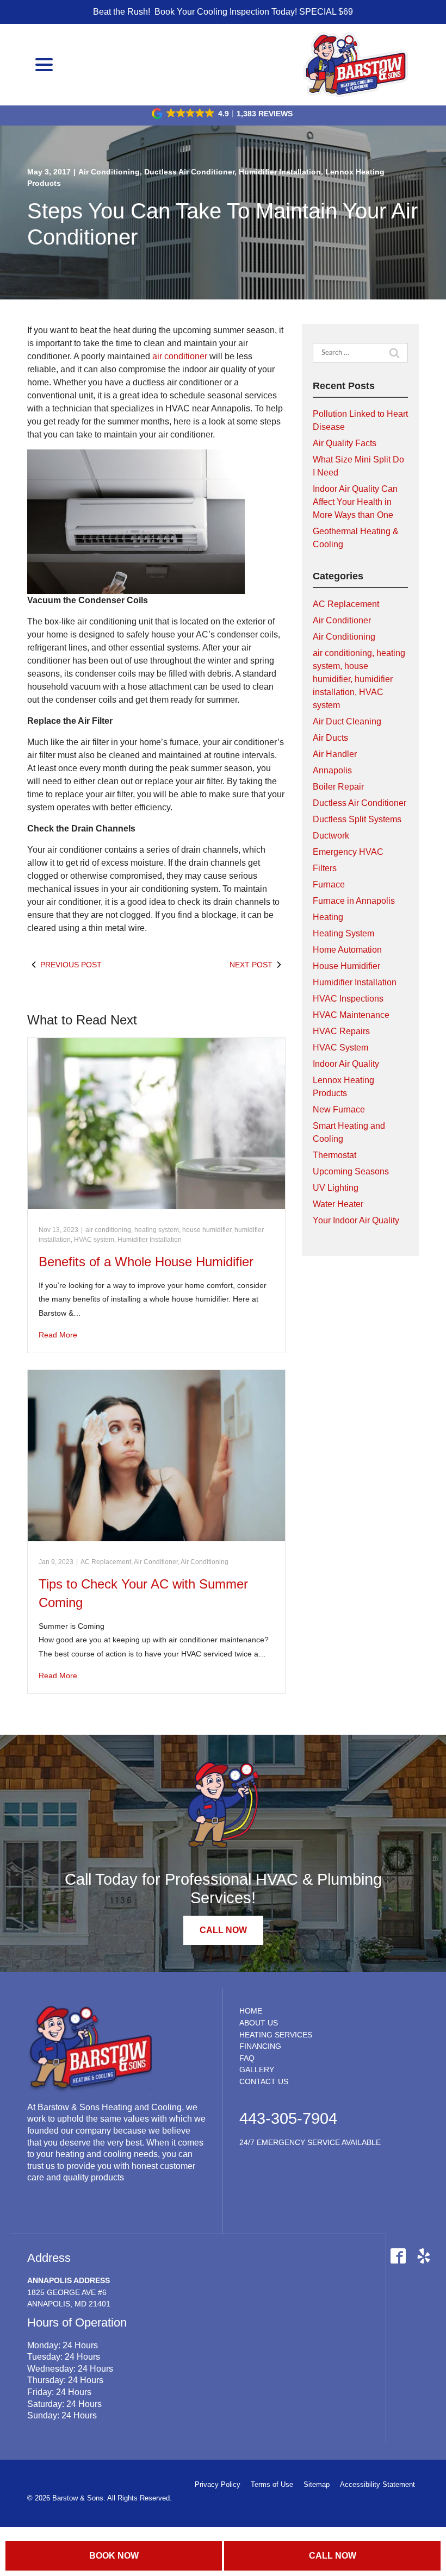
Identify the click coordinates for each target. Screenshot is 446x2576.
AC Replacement (106, 1562)
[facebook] (398, 2256)
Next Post (251, 965)
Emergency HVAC (348, 852)
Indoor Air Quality (346, 1064)
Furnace (329, 884)
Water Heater (338, 1204)
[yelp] (423, 2256)
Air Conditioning (109, 172)
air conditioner (181, 356)
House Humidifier (346, 966)
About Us (259, 2023)
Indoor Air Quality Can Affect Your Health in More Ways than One (355, 502)
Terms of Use (272, 2484)
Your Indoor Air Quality (356, 1220)
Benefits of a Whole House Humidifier (146, 1262)
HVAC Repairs (341, 1031)
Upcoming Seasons (351, 1171)
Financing (260, 2046)
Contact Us (264, 2081)
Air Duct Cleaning (347, 721)
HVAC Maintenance (351, 1015)
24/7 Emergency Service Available (310, 2142)
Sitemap (317, 2484)
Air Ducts (330, 738)
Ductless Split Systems (357, 819)
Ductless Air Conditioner (189, 172)
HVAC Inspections (348, 999)
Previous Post (71, 965)
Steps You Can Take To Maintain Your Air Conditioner (222, 224)
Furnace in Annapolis (354, 901)
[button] (223, 114)
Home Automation (347, 950)
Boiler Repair (338, 787)
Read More (58, 1335)
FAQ (247, 2058)
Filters (325, 868)
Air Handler (335, 754)
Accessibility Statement (377, 2484)
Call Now (333, 2556)
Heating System (343, 933)
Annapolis (332, 770)
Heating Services (276, 2035)
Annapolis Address (69, 2280)
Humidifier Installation (280, 172)
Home (251, 2011)
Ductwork (331, 836)
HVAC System (340, 1048)
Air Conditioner (156, 1562)
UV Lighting (336, 1188)
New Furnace (339, 1109)
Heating (328, 917)
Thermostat (334, 1155)
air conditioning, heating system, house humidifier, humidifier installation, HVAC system (359, 679)
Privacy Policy (218, 2484)
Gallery (257, 2069)
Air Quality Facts (345, 443)
